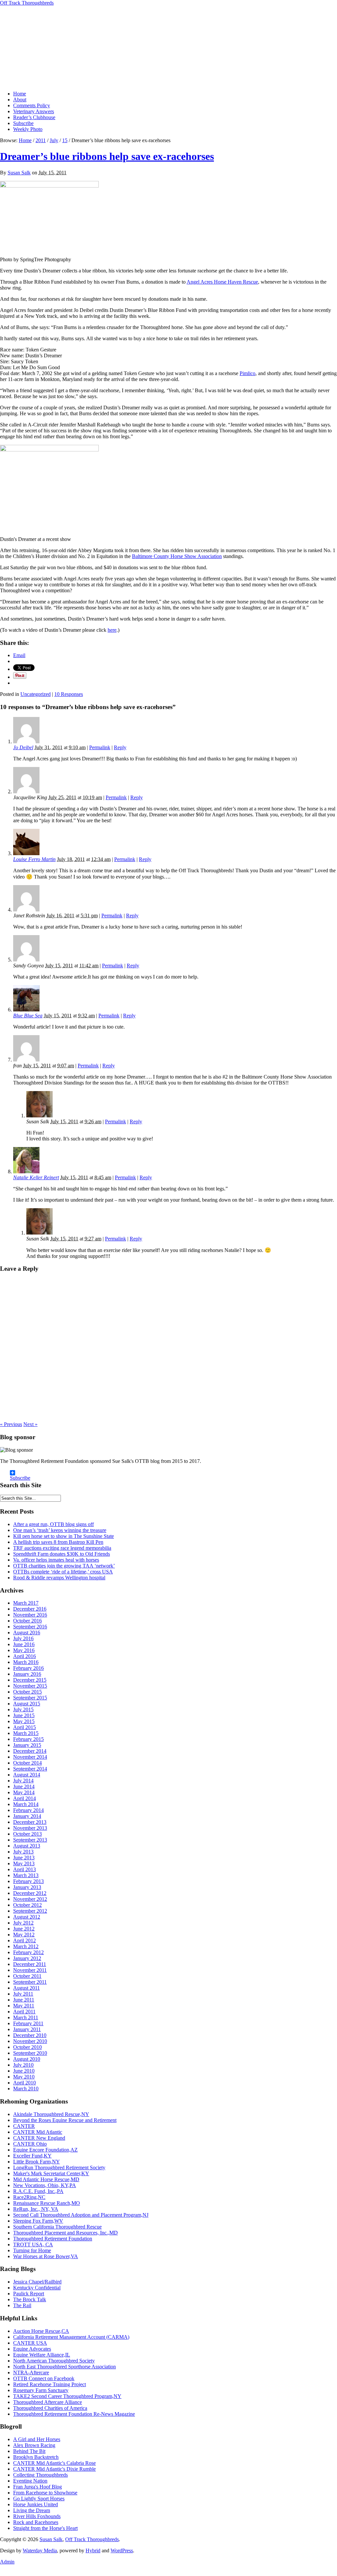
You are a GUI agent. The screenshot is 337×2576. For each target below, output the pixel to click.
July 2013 (23, 1852)
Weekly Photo (28, 129)
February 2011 (28, 2023)
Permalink (100, 747)
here (112, 630)
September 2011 (30, 1982)
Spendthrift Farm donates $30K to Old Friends (62, 1554)
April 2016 (25, 1656)
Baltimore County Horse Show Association (177, 556)
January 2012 (27, 1958)
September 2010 (30, 2053)
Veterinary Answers (34, 111)
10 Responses (69, 694)
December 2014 (30, 1751)
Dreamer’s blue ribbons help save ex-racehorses (107, 156)
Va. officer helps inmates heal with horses (56, 1560)
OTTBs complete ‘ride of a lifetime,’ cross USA (63, 1572)
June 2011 (24, 2000)
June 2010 (24, 2071)
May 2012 (24, 1935)
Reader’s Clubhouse (34, 117)
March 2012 (26, 1946)
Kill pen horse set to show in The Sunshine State (64, 1536)
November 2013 (30, 1828)
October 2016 (27, 1621)
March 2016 (26, 1662)
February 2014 (28, 1810)
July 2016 (23, 1638)
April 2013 (25, 1869)
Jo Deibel (23, 747)
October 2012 (27, 1905)
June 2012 (24, 1929)
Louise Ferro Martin (34, 859)
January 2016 (27, 1674)
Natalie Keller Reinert (36, 1177)
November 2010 (30, 2041)
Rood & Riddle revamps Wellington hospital (59, 1578)
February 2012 (28, 1952)
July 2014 (23, 1781)
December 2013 (30, 1822)
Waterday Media (40, 2550)
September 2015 (30, 1698)
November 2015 (30, 1686)
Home (20, 94)
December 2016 (30, 1609)
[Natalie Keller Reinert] (26, 1172)
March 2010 (26, 2089)
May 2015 (24, 1721)
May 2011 (24, 2006)
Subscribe (23, 123)
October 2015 (27, 1692)
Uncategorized (36, 694)
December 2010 (30, 2035)
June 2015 (24, 1715)
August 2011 (26, 1988)
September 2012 (30, 1911)
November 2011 (30, 1970)
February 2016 (28, 1668)
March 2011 (26, 2017)
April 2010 (25, 2083)
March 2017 (26, 1603)
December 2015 (30, 1680)
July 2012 (23, 1923)
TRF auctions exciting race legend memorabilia (62, 1548)
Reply (120, 747)
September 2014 (30, 1769)
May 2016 (24, 1650)
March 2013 (26, 1875)
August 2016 (27, 1632)
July (54, 140)
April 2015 (25, 1727)
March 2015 (26, 1733)
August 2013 (27, 1846)
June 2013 (24, 1858)
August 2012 (27, 1917)
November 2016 (30, 1615)
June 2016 (24, 1644)
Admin (7, 2562)
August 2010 (27, 2059)
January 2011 (27, 2029)
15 (65, 140)
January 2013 (27, 1887)
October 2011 (27, 1976)
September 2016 (30, 1627)
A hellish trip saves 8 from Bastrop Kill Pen (58, 1542)
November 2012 (30, 1899)
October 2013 (27, 1834)
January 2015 (27, 1745)
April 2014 (25, 1798)
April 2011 (24, 2012)
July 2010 (23, 2065)
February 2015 (28, 1739)
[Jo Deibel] (26, 741)
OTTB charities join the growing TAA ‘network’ (64, 1566)
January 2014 (27, 1816)
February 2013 (28, 1881)
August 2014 (27, 1775)
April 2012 (25, 1940)
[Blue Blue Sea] (26, 1010)
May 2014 (24, 1792)
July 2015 (23, 1709)
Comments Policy (32, 105)
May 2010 (24, 2077)
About (20, 100)
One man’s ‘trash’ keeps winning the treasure (60, 1530)
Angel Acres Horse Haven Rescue (222, 282)
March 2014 (26, 1804)
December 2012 (30, 1893)
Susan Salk (19, 173)
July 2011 (23, 1994)
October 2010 (27, 2047)
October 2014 (27, 1763)
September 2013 (30, 1840)
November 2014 (30, 1757)
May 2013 (24, 1863)
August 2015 (27, 1704)
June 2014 (24, 1786)
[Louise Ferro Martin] (26, 853)
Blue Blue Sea (28, 1016)
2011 (41, 140)
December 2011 (30, 1964)
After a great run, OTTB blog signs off (53, 1524)
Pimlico (247, 373)
